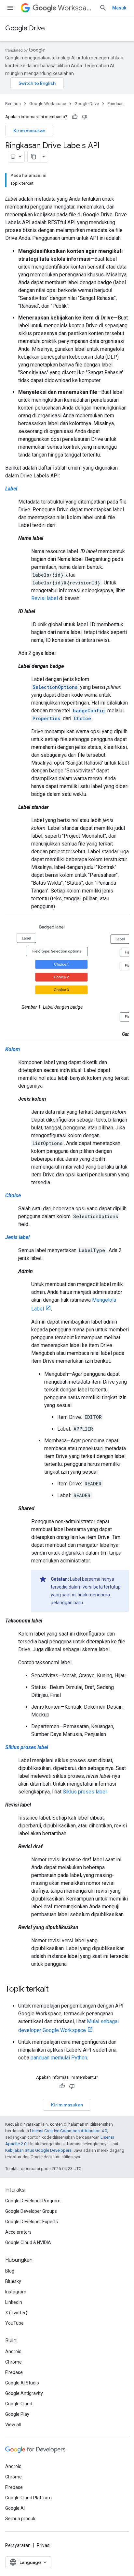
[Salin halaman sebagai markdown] (33, 157)
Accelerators (18, 2232)
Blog (10, 2271)
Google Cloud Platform (28, 2498)
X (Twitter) (16, 2313)
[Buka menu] (10, 8)
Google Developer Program (33, 2201)
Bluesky (13, 2281)
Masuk (119, 8)
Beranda (13, 104)
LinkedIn (14, 2302)
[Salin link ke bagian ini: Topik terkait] (55, 1990)
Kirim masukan (29, 131)
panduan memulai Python (59, 2058)
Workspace (76, 8)
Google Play (17, 2414)
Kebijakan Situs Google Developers (38, 2150)
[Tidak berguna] (85, 117)
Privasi (44, 2545)
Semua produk (20, 2519)
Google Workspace (48, 104)
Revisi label (45, 598)
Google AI (15, 2508)
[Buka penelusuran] (103, 8)
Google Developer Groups (31, 2211)
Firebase (14, 2372)
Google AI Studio (22, 2383)
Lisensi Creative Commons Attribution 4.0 (68, 2131)
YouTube (14, 2323)
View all (13, 2425)
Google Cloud (19, 2404)
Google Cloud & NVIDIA (28, 2242)
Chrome (13, 2362)
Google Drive (25, 28)
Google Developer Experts (32, 2222)
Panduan (115, 104)
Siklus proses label (85, 1792)
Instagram (16, 2292)
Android (13, 2351)
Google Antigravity (24, 2393)
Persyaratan (18, 2545)
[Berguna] (75, 117)
